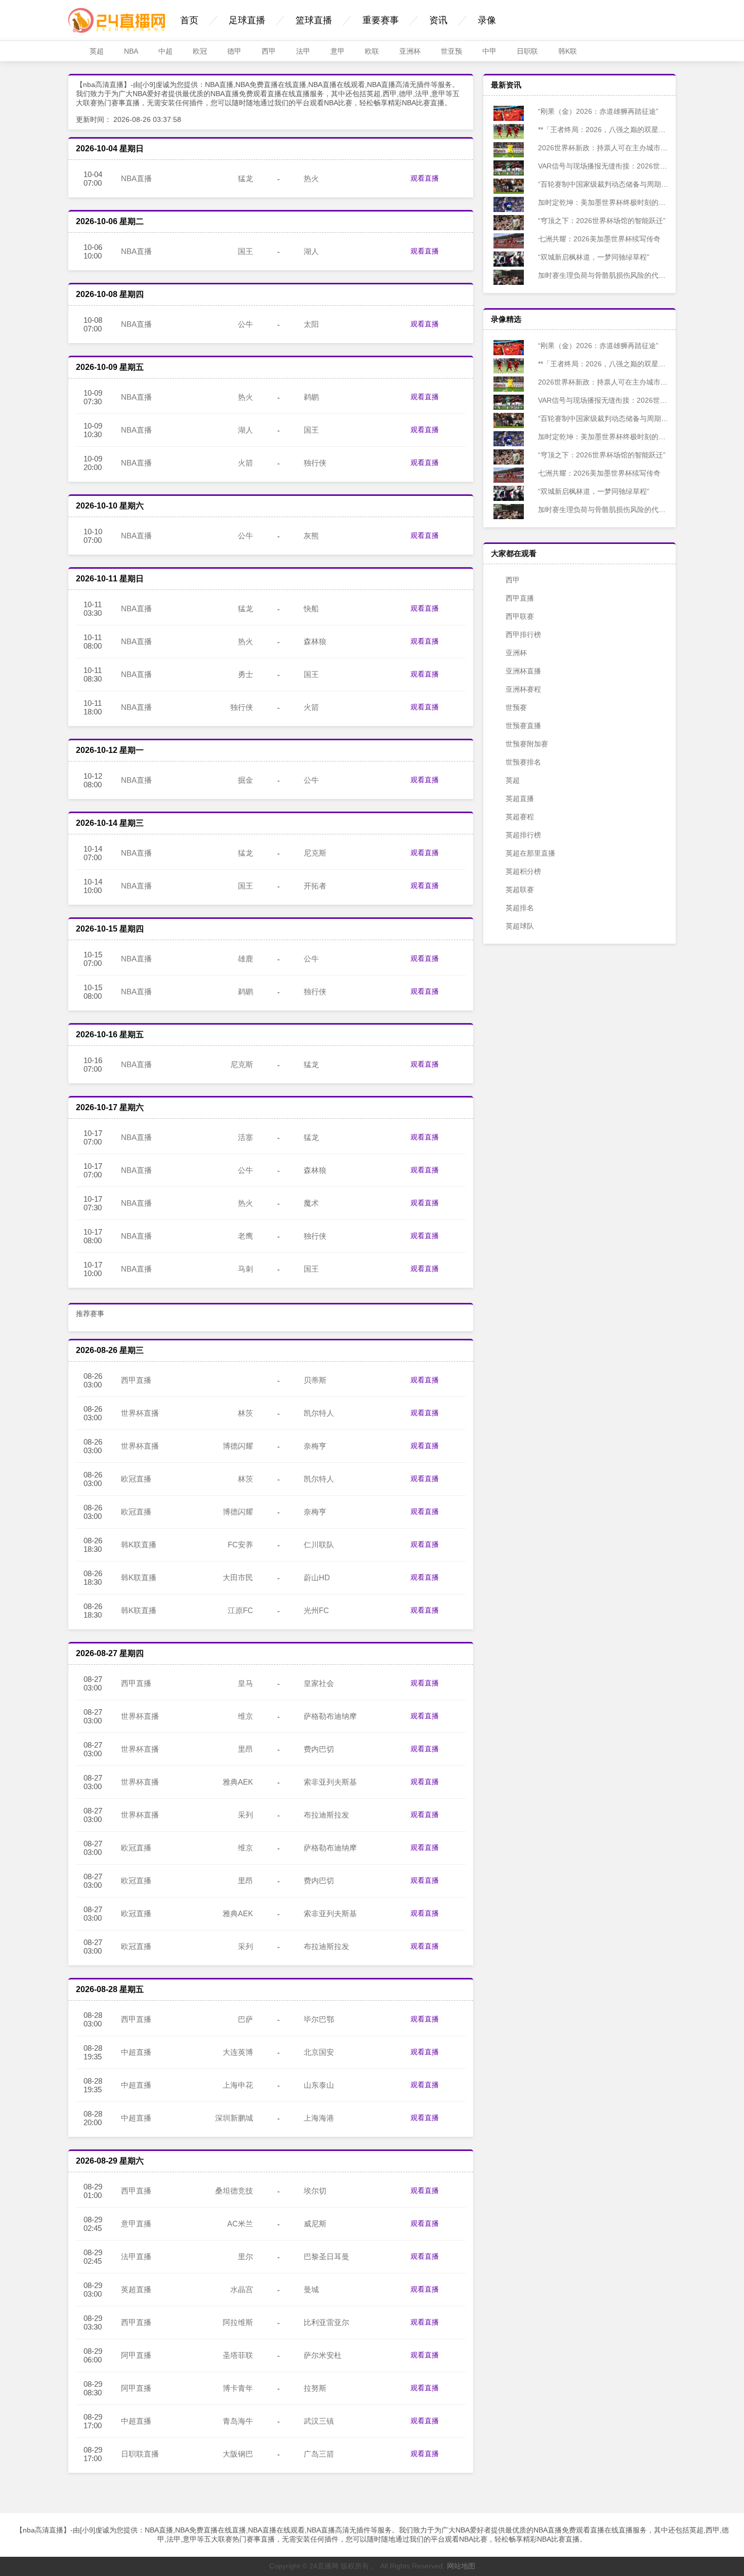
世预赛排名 (523, 762)
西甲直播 (136, 1380)
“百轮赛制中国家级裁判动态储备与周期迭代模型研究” (621, 184)
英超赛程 (520, 817)
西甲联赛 (520, 616)
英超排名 (520, 908)
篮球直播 (314, 20)
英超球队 (520, 926)
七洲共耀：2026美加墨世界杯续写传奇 (598, 239)
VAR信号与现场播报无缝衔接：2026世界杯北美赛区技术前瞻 (633, 166)
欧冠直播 (136, 1479)
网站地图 (461, 2566)
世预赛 (516, 707)
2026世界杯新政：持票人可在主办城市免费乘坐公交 (619, 148)
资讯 (438, 20)
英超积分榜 (523, 871)
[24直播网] (117, 30)
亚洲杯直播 (523, 671)
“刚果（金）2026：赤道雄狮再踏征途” (597, 111)
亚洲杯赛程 (523, 689)
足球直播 (247, 20)
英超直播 (136, 2289)
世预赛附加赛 (527, 744)
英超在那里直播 (530, 853)
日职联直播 (140, 2454)
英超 (97, 51)
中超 (166, 51)
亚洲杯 (410, 51)
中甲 (489, 51)
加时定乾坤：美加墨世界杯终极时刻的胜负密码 (611, 202)
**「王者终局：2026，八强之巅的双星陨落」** (610, 130)
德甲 (234, 51)
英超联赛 (520, 890)
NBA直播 (136, 178)
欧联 (372, 51)
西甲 (269, 51)
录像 (487, 20)
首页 (189, 20)
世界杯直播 (140, 1413)
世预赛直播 (523, 726)
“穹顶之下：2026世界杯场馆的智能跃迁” (601, 221)
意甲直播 (136, 2224)
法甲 (303, 51)
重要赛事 (381, 20)
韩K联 (568, 51)
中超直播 (136, 2052)
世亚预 (451, 51)
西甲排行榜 (523, 635)
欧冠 (200, 51)
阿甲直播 (136, 2355)
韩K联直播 (139, 1545)
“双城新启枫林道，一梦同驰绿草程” (593, 257)
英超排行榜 (523, 835)
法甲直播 (136, 2256)
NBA (131, 51)
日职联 (527, 51)
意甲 (338, 51)
